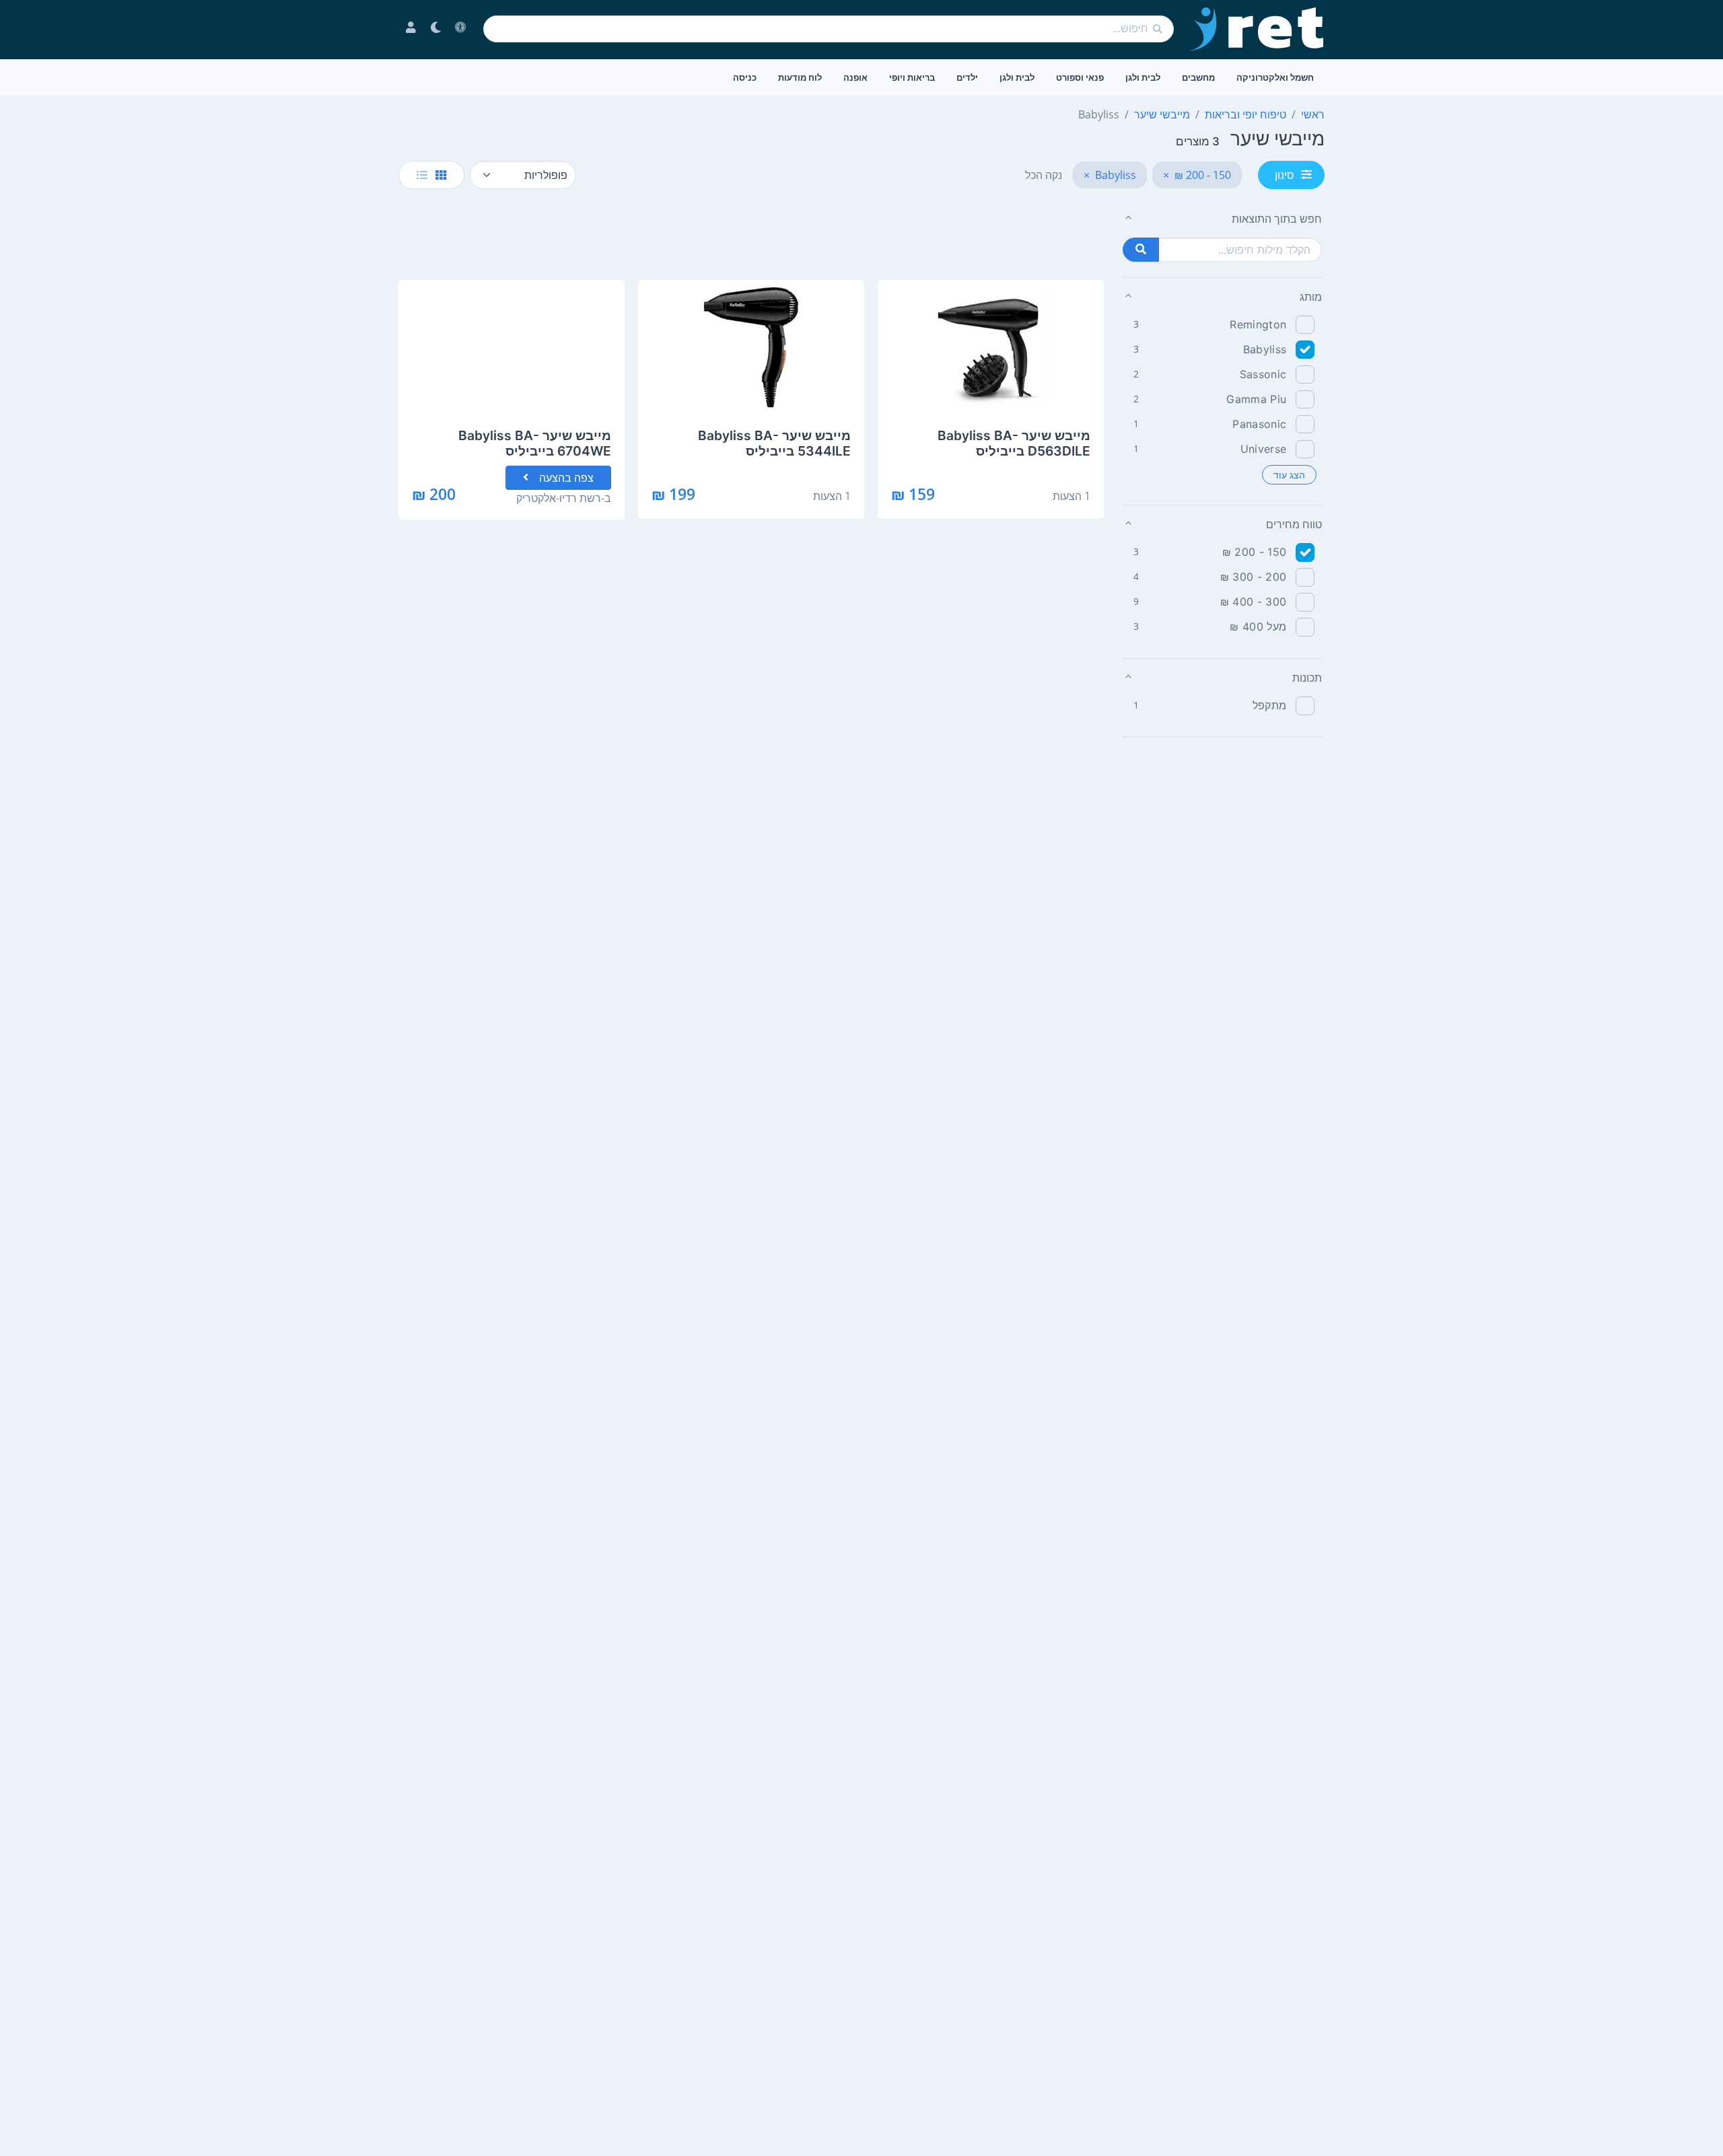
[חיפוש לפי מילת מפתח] (1141, 250)
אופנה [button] (855, 77)
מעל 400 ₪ (1258, 626)
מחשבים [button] (1198, 77)
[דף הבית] (1257, 29)
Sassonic (1263, 374)
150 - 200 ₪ (1255, 552)
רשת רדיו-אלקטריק (559, 498)
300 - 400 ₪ (1254, 602)
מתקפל (1270, 705)
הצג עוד (1289, 475)
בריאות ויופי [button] (912, 77)
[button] (1222, 219)
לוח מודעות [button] (800, 77)
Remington (1258, 324)
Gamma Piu (1256, 399)
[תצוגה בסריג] (441, 175)
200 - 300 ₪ (1254, 577)
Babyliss (1265, 349)
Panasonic (1259, 424)
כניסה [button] (745, 77)
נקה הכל (1044, 175)
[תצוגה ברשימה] (422, 175)
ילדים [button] (967, 77)
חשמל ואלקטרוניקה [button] (1275, 77)
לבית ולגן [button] (1143, 77)
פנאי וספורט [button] (1080, 77)
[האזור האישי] (411, 29)
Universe (1264, 449)
